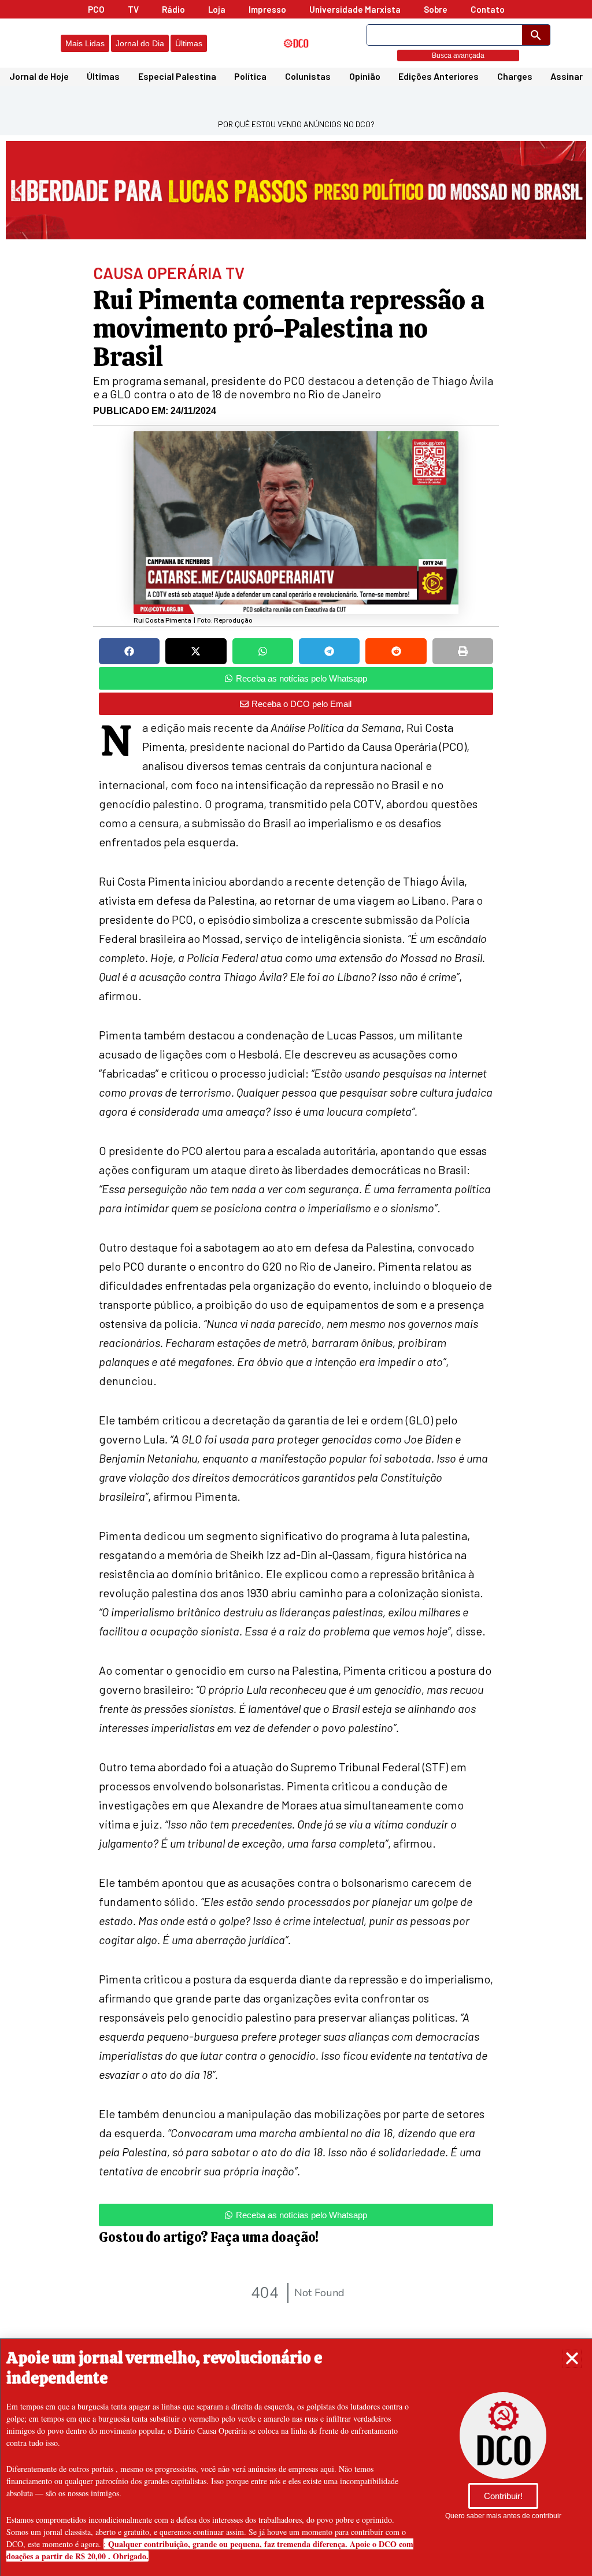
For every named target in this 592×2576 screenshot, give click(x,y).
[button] (572, 2358)
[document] (296, 1288)
